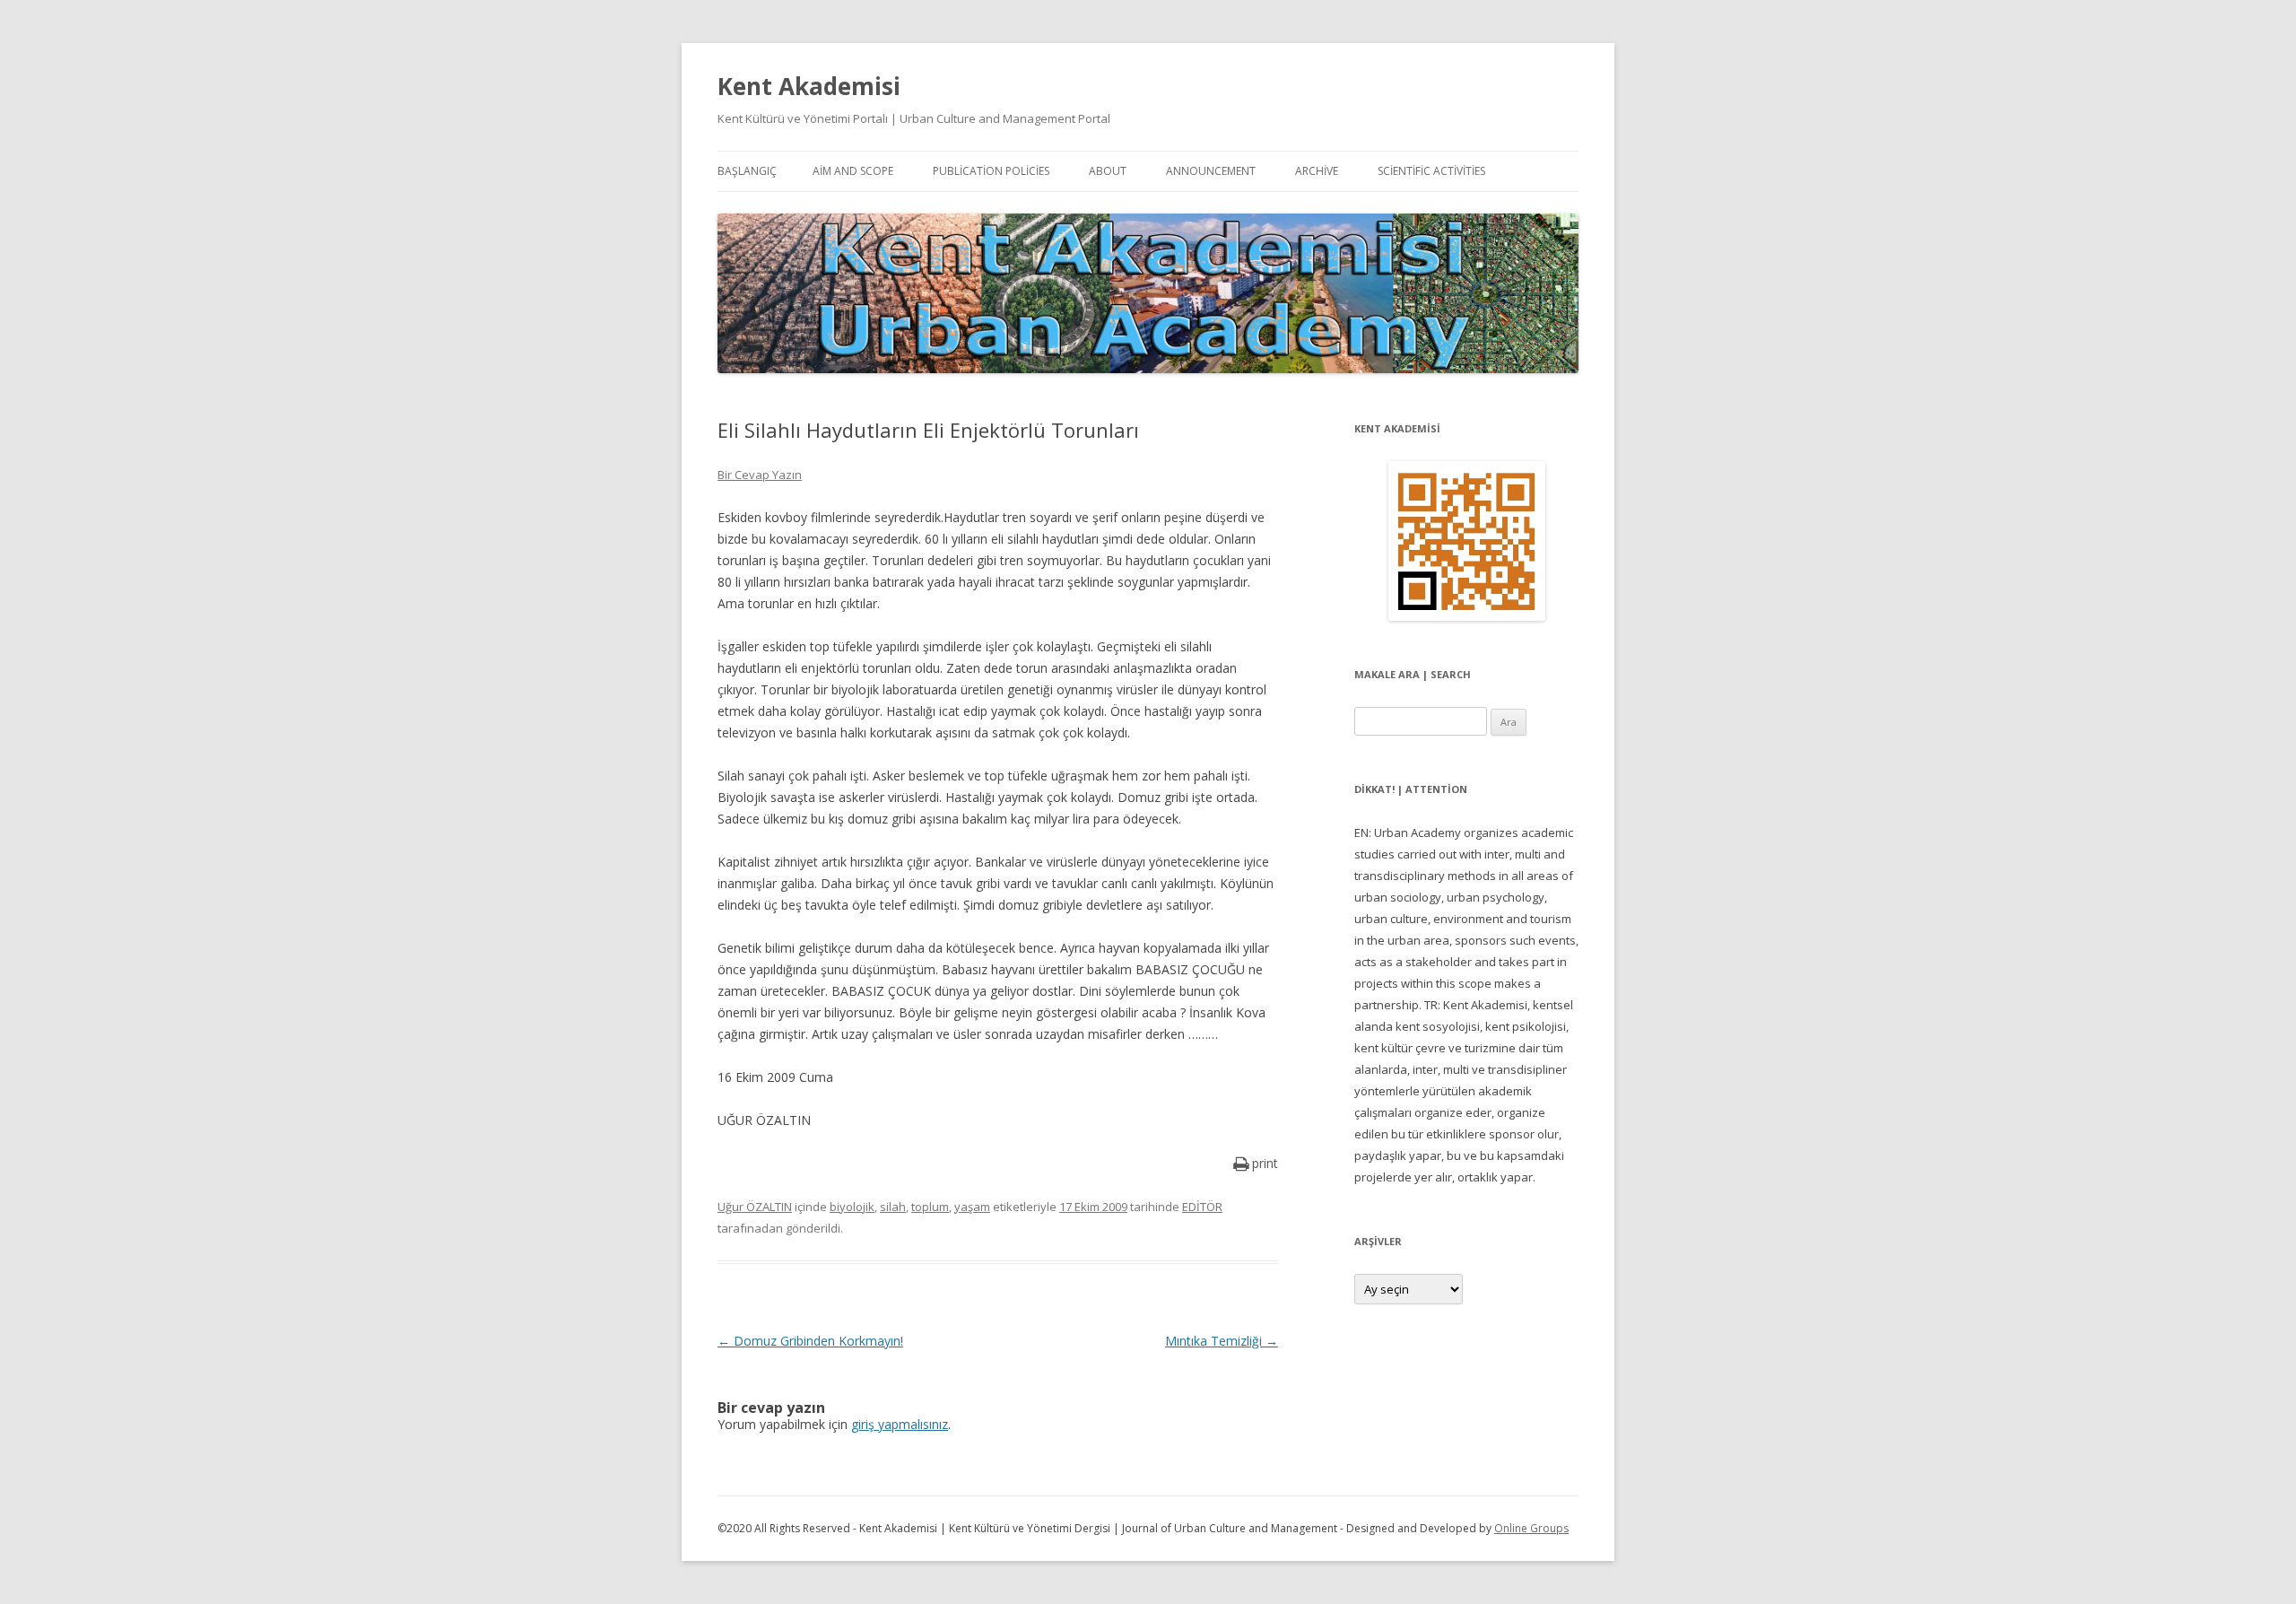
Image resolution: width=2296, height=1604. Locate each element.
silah (893, 1207)
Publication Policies (991, 171)
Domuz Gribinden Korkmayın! (810, 1341)
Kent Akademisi (809, 86)
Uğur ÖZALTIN (755, 1207)
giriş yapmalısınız (900, 1424)
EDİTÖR (1202, 1207)
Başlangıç (747, 171)
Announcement (1211, 171)
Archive (1317, 171)
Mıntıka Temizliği (1222, 1341)
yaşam (972, 1207)
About (1108, 171)
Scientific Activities (1431, 171)
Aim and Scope (853, 171)
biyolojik (852, 1207)
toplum (930, 1207)
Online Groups (1531, 1528)
